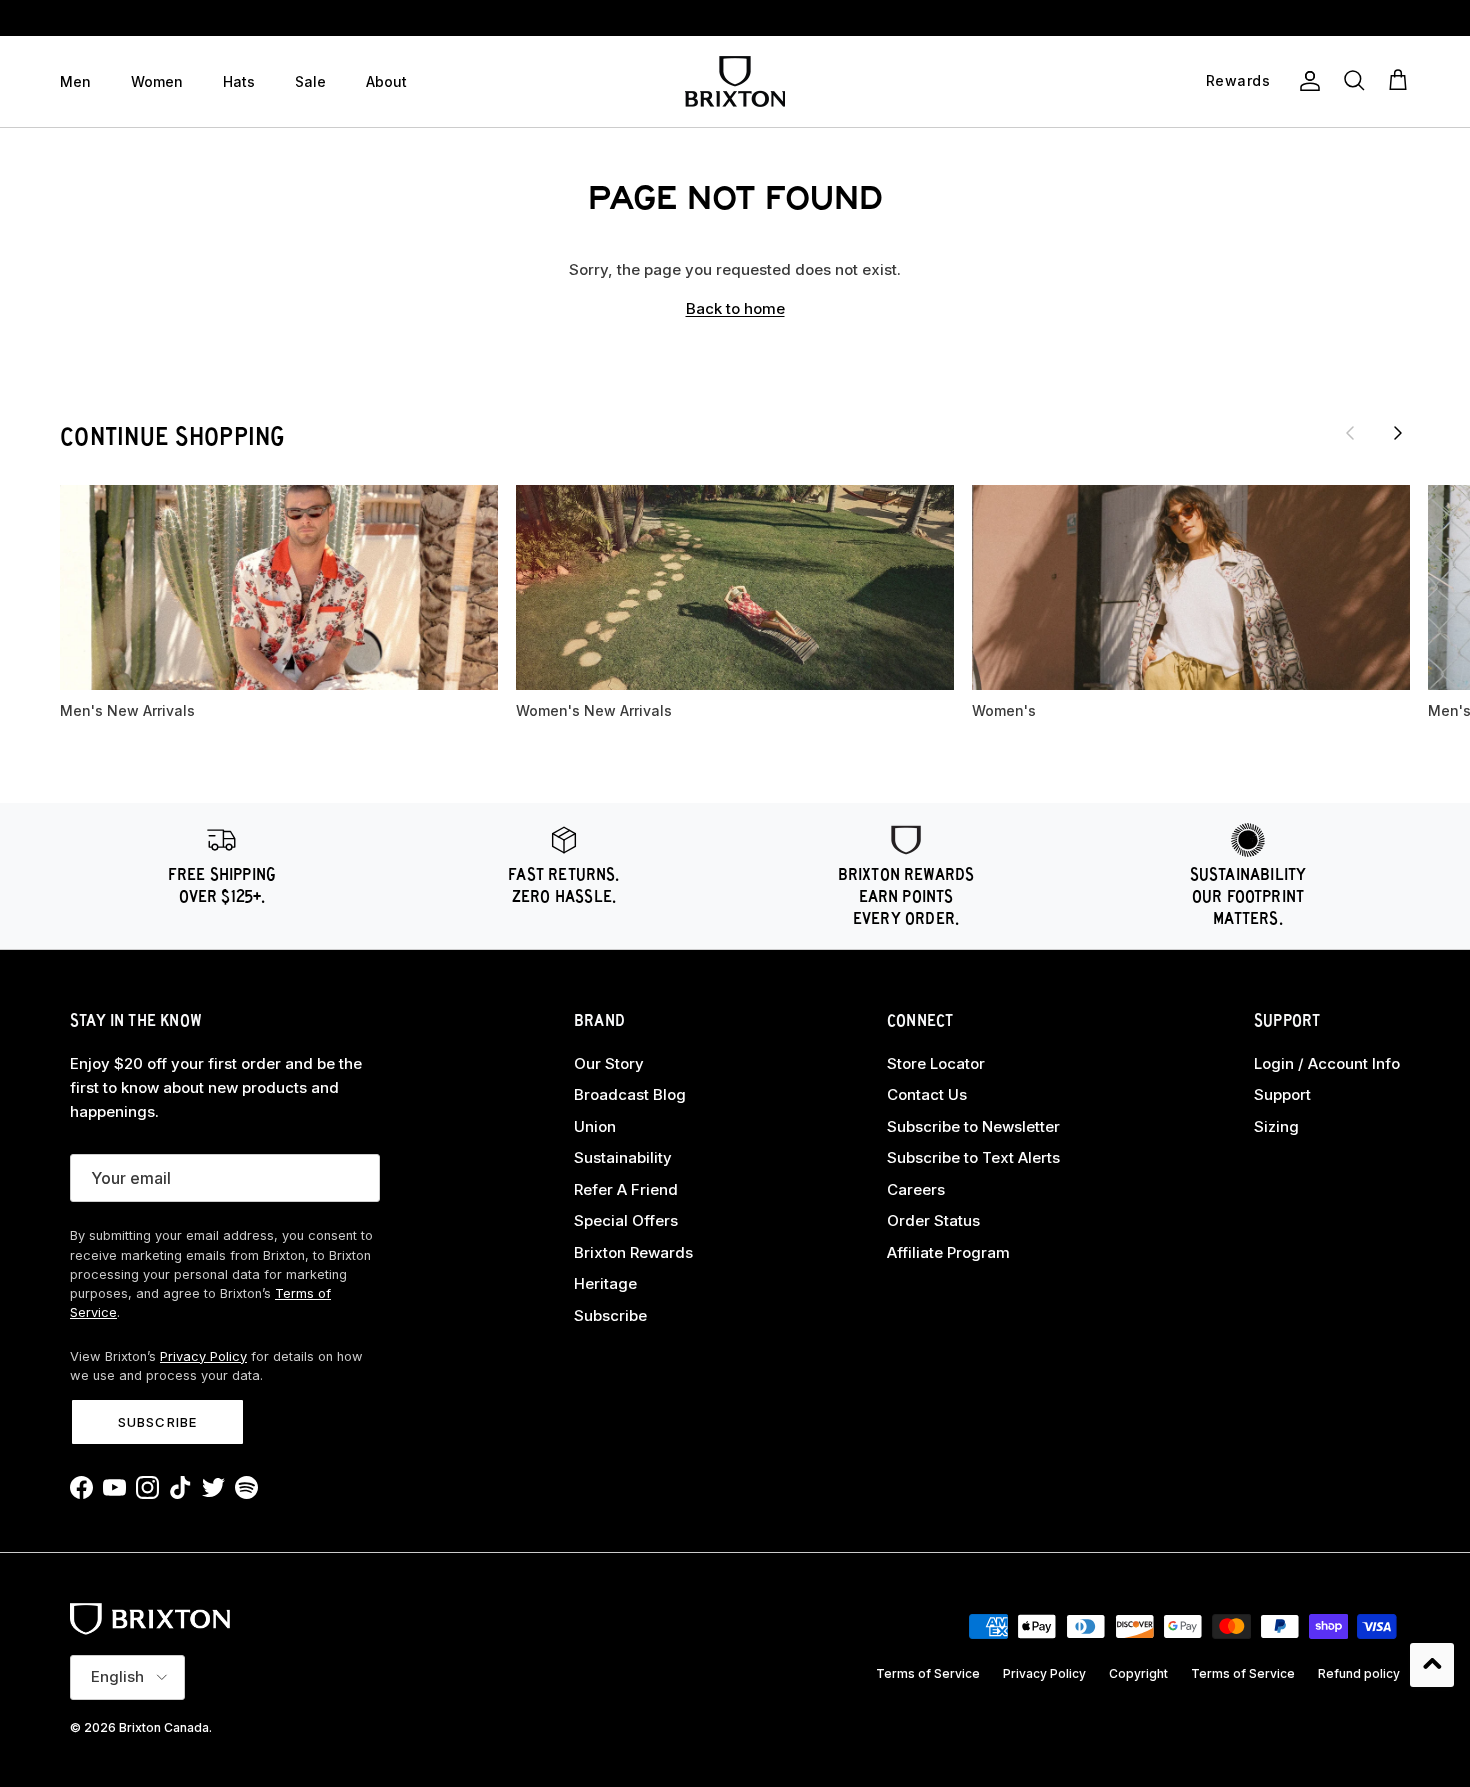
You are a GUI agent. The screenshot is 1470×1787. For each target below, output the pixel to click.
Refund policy (1359, 1673)
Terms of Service (928, 1673)
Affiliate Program (948, 1252)
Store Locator (936, 1063)
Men (75, 81)
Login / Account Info (1327, 1063)
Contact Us (927, 1094)
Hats (239, 81)
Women (157, 81)
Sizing (1276, 1126)
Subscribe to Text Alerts (973, 1157)
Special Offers (626, 1220)
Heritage (605, 1283)
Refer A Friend (626, 1189)
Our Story (609, 1063)
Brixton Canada (164, 1727)
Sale (310, 81)
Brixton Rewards (633, 1252)
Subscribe (157, 1422)
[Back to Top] (1432, 1665)
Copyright (1138, 1673)
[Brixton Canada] (735, 81)
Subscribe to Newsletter (973, 1126)
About (386, 81)
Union (595, 1126)
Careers (916, 1189)
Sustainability (623, 1157)
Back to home (735, 308)
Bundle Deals (735, 18)
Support (1282, 1094)
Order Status (933, 1220)
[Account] (1306, 81)
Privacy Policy (203, 1356)
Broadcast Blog (630, 1094)
